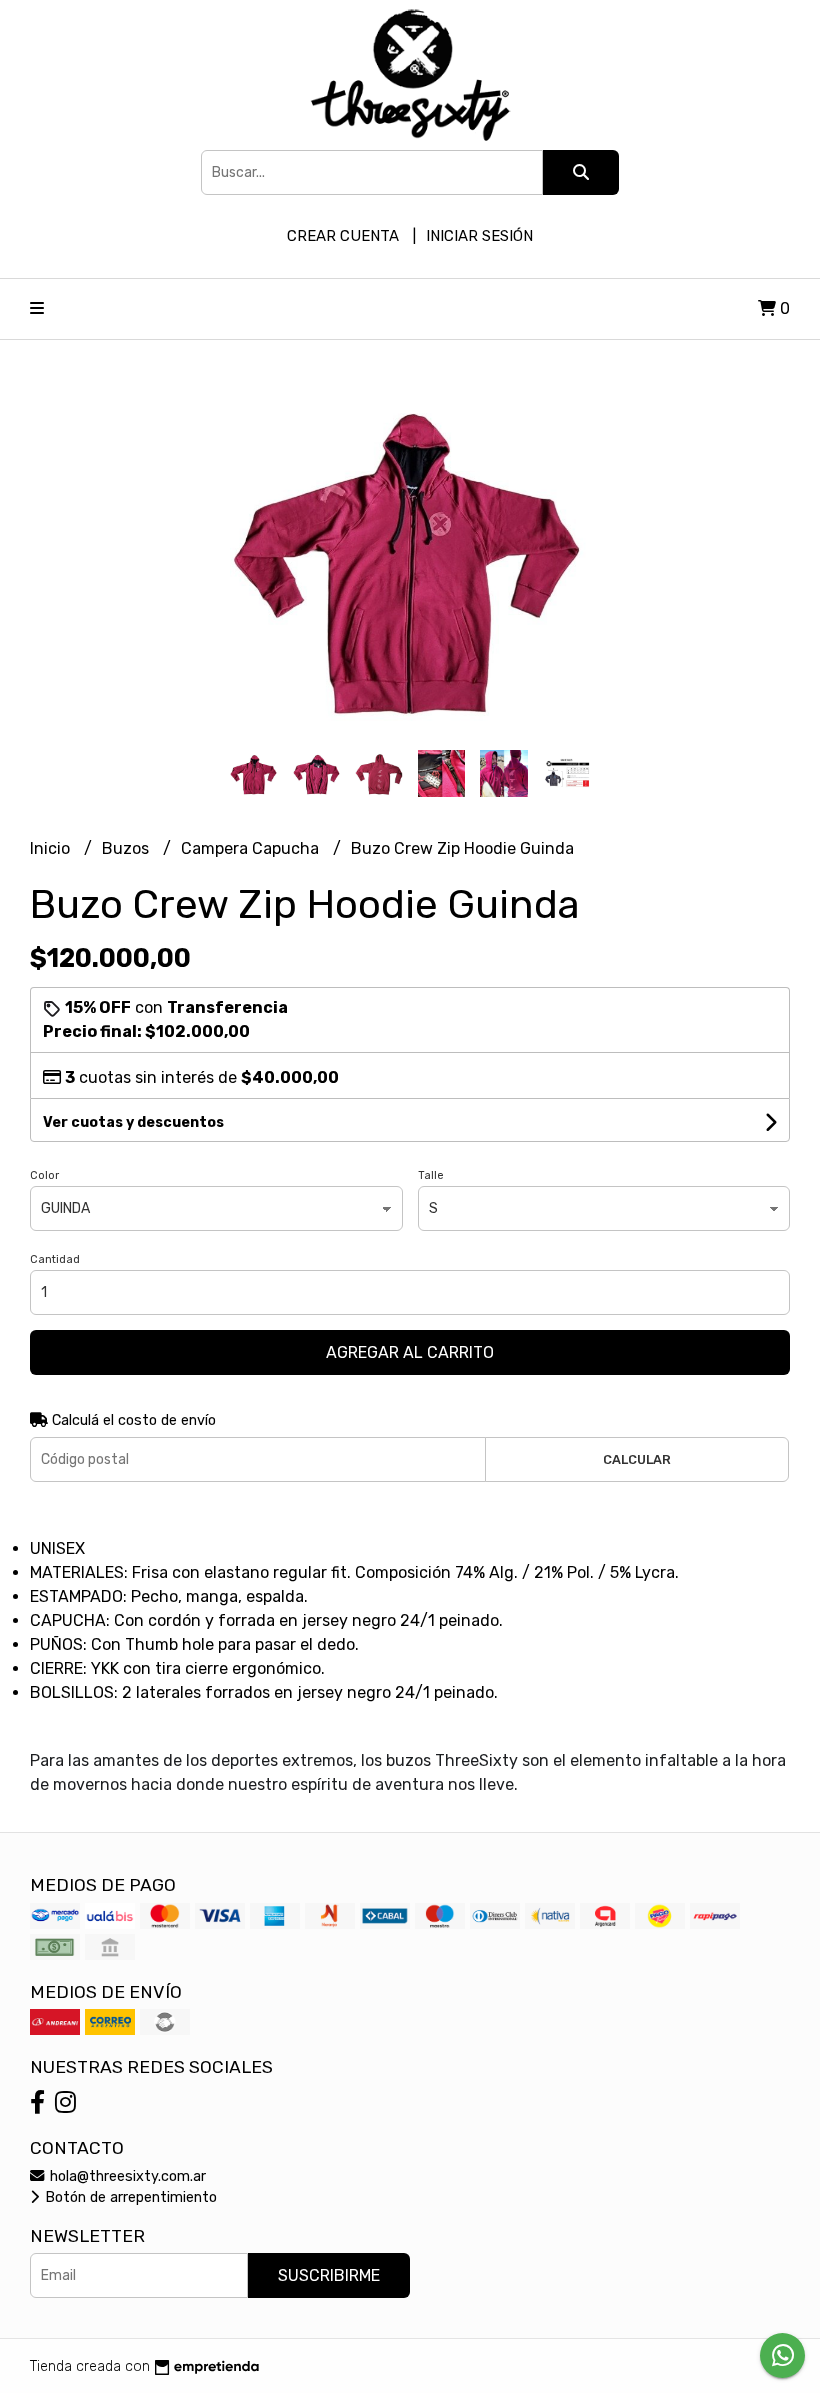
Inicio (52, 848)
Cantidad (55, 1259)
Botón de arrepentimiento (129, 2197)
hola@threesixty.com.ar (126, 2176)
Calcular (637, 1459)
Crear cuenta (343, 236)
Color (44, 1175)
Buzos (127, 848)
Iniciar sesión (479, 236)
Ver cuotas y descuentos (133, 1122)
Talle (431, 1175)
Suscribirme (329, 2275)
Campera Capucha (252, 848)
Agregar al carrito (410, 1352)
